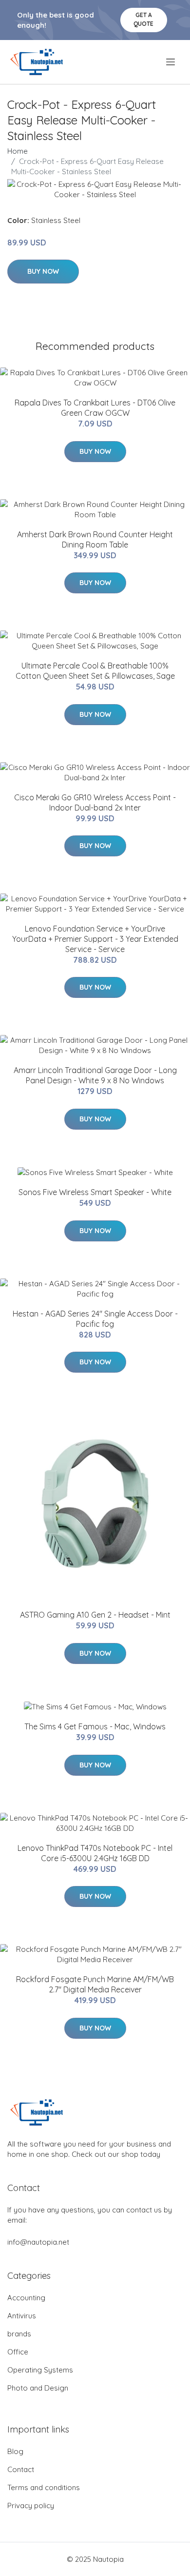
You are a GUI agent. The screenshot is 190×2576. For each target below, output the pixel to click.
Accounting (26, 2298)
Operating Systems (40, 2370)
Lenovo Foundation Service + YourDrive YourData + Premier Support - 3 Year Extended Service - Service (95, 939)
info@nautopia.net (38, 2242)
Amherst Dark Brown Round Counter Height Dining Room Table (95, 539)
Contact (21, 2469)
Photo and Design (38, 2388)
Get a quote (143, 19)
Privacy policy (31, 2505)
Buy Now (43, 271)
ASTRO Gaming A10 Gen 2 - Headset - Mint (95, 1615)
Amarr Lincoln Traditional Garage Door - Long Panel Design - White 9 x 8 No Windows (95, 1075)
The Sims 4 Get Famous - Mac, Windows (95, 1726)
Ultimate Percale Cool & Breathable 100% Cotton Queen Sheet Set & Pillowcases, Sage (95, 671)
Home (18, 151)
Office (18, 2352)
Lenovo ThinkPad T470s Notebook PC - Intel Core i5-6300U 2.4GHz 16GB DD (95, 1853)
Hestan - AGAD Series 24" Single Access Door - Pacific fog (95, 1319)
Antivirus (22, 2316)
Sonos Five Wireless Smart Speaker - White (95, 1192)
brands (19, 2334)
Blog (15, 2451)
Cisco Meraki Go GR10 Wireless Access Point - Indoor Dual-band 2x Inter (95, 802)
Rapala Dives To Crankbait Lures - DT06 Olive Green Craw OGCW (95, 408)
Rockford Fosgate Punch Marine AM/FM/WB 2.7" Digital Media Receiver (95, 1984)
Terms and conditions (44, 2487)
